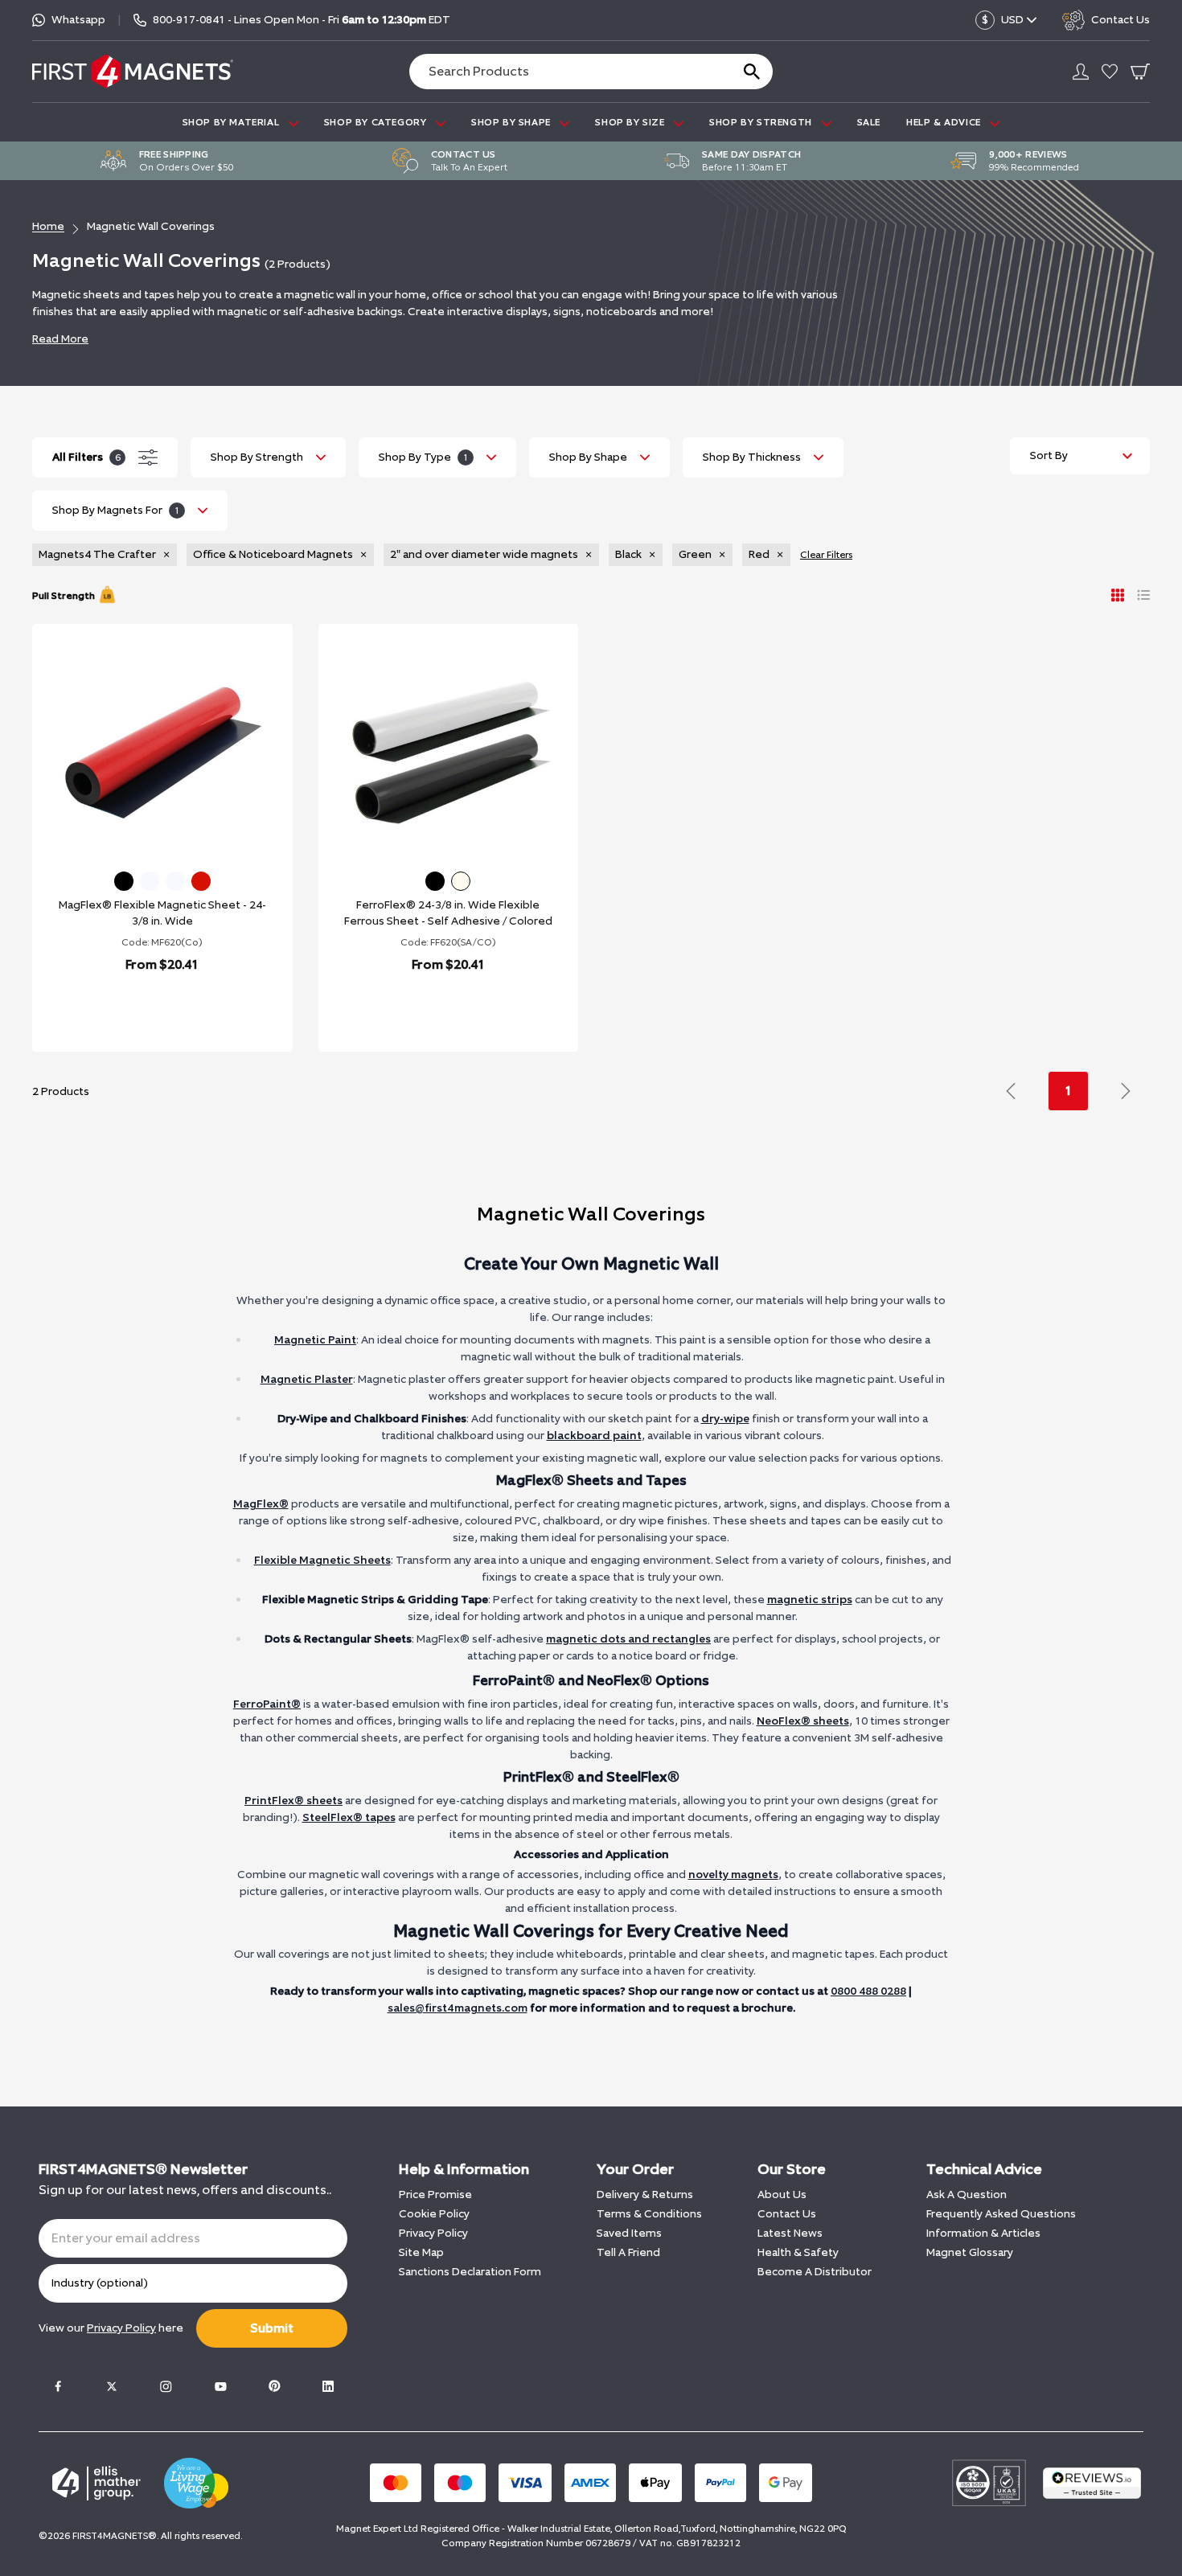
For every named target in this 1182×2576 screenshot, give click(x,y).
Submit (272, 2328)
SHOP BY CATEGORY (377, 122)
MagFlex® (261, 1504)
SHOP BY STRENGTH (762, 122)
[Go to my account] (1081, 72)
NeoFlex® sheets (803, 1721)
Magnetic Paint (315, 1340)
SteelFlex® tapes (349, 1817)
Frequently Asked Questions (1001, 2214)
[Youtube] (220, 2386)
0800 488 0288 (868, 1991)
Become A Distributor (815, 2272)
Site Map (421, 2252)
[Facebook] (58, 2386)
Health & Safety (798, 2252)
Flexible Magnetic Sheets (322, 1560)
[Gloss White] (150, 881)
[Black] (124, 881)
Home (48, 226)
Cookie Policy (434, 2214)
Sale (869, 122)
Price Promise (435, 2195)
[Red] (201, 881)
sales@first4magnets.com (458, 2008)
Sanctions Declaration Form (470, 2272)
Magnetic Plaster (307, 1379)
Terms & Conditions (649, 2214)
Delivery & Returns (645, 2195)
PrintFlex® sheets (293, 1801)
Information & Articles (983, 2233)
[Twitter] (112, 2386)
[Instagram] (166, 2386)
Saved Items (629, 2233)
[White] (461, 881)
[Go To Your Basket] (1140, 72)
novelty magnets (733, 1875)
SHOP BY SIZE (631, 122)
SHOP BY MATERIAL (232, 122)
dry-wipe (725, 1419)
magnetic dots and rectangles (628, 1639)
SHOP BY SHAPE (512, 122)
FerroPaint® (267, 1704)
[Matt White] (175, 881)
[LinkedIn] (328, 2386)
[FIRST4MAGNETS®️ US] (133, 71)
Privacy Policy (433, 2233)
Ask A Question (967, 2195)
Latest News (790, 2233)
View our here (111, 2328)
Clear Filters (826, 555)
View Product (145, 1006)
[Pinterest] (274, 2386)
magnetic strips (810, 1600)
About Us (782, 2195)
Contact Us (787, 2214)
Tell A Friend (628, 2252)
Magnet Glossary (970, 2252)
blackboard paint (594, 1436)
